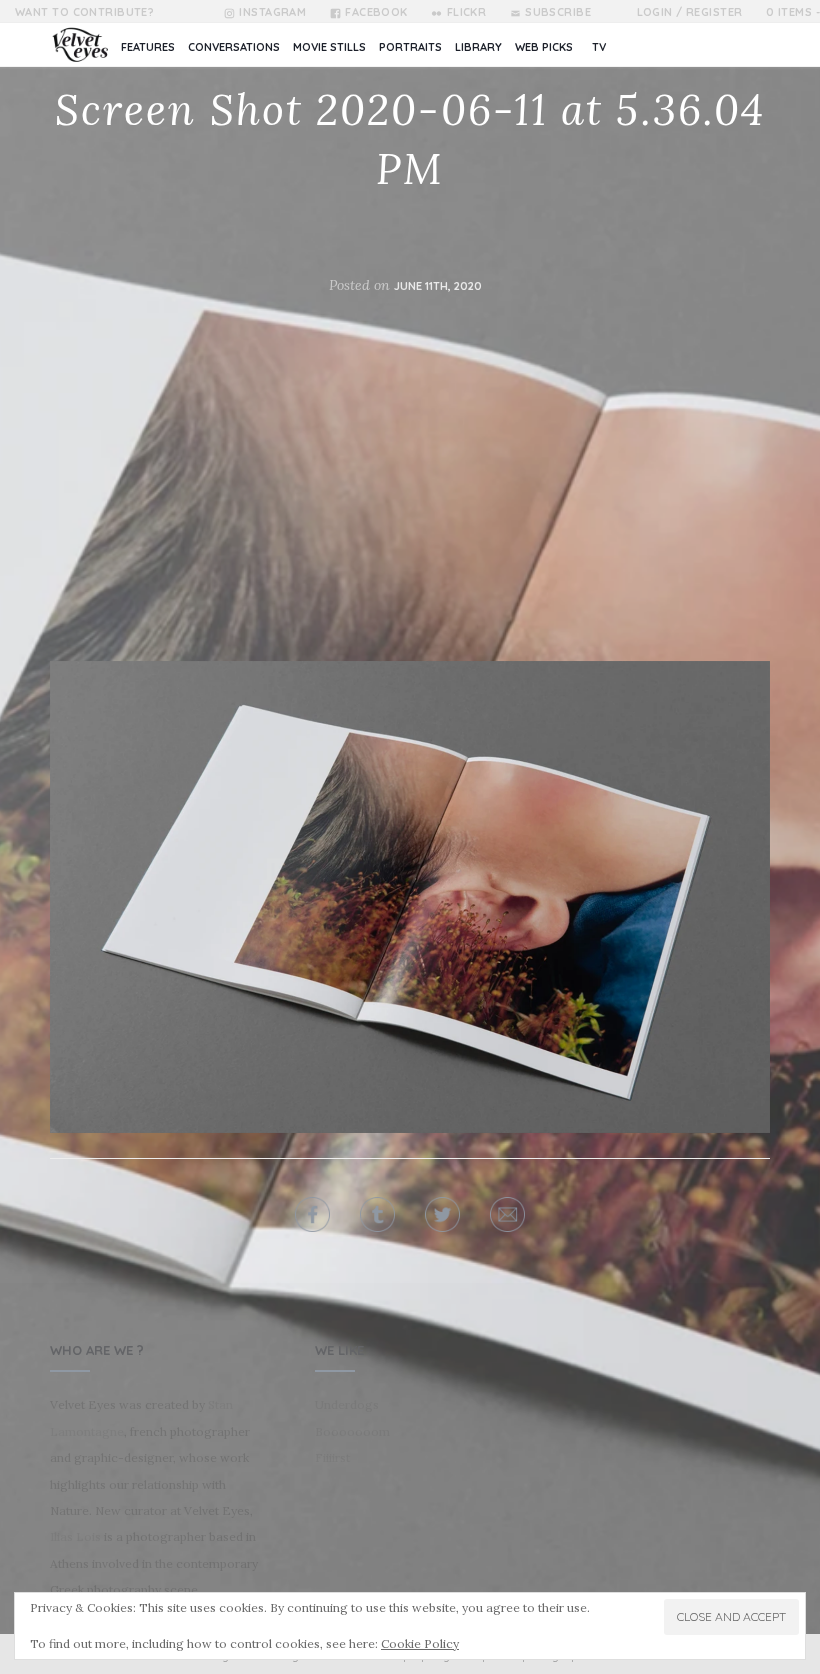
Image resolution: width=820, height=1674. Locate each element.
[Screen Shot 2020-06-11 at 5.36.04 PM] (410, 897)
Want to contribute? (84, 12)
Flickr (466, 12)
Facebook (376, 12)
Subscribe (558, 12)
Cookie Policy (420, 1643)
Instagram (272, 12)
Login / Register (690, 12)
